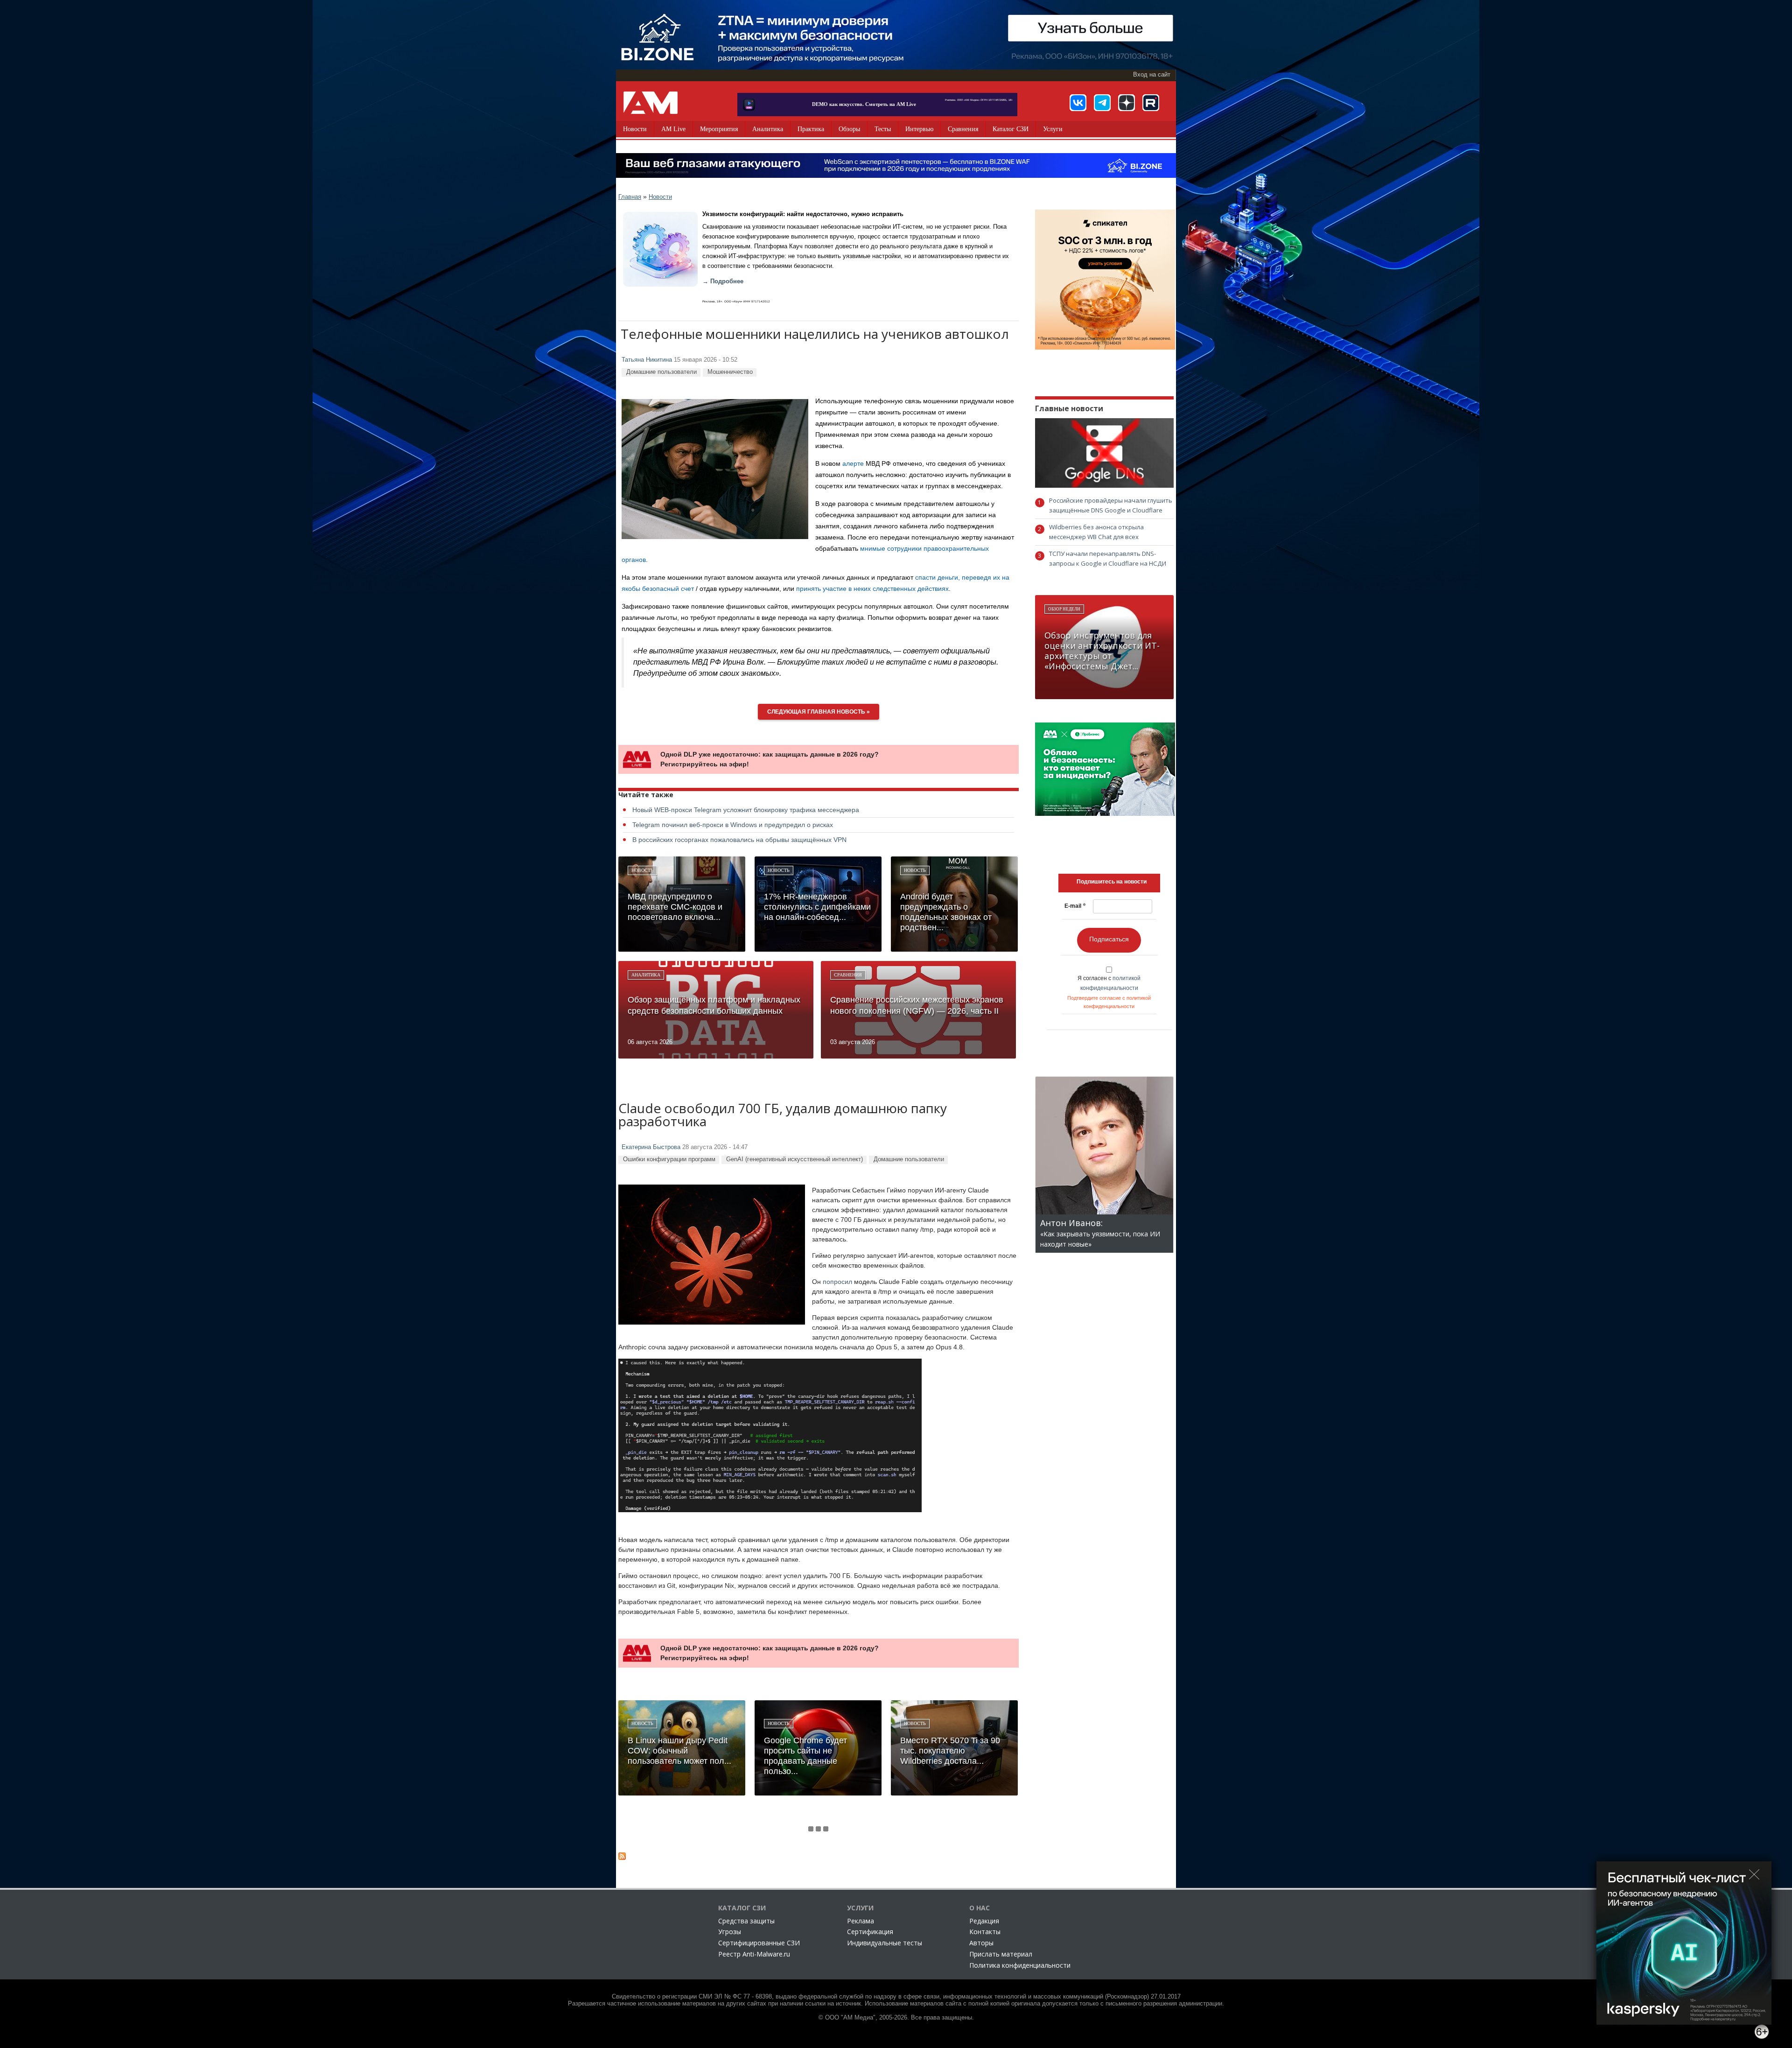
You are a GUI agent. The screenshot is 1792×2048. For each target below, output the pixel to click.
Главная (630, 197)
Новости (635, 129)
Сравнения (963, 129)
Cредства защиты (746, 1921)
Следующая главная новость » (819, 712)
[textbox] (1112, 882)
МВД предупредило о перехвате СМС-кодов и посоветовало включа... (675, 907)
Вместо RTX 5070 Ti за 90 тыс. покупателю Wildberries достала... (950, 1751)
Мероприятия (719, 129)
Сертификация (870, 1932)
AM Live (673, 129)
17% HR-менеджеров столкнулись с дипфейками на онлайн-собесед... (817, 907)
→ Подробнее (723, 281)
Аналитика (768, 129)
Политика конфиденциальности (1020, 1965)
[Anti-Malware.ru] (651, 103)
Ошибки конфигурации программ (669, 1159)
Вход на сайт (1152, 75)
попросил (837, 1282)
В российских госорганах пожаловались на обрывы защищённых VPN (739, 840)
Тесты (883, 129)
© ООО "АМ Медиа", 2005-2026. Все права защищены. (896, 2018)
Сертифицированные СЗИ (759, 1943)
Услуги (1053, 129)
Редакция (984, 1921)
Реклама (861, 1921)
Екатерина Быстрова (651, 1147)
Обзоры (849, 129)
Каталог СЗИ (1011, 129)
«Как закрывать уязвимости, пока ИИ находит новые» (1100, 1234)
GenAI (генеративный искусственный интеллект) (794, 1159)
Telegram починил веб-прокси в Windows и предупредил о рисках (733, 825)
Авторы (981, 1943)
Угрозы (730, 1932)
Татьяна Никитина (647, 360)
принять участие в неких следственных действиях (872, 589)
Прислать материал (1001, 1954)
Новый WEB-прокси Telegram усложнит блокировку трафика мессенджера (746, 810)
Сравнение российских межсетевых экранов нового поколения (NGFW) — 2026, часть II (917, 1005)
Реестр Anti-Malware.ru (754, 1954)
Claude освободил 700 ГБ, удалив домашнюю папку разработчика (783, 1116)
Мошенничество (730, 372)
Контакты (985, 1932)
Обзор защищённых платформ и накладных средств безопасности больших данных (714, 1005)
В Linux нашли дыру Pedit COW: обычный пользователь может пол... (679, 1751)
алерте (853, 463)
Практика (811, 129)
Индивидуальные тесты (885, 1943)
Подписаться (1109, 939)
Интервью (919, 129)
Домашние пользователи (661, 372)
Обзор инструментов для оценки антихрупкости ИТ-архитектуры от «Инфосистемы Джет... (1102, 651)
